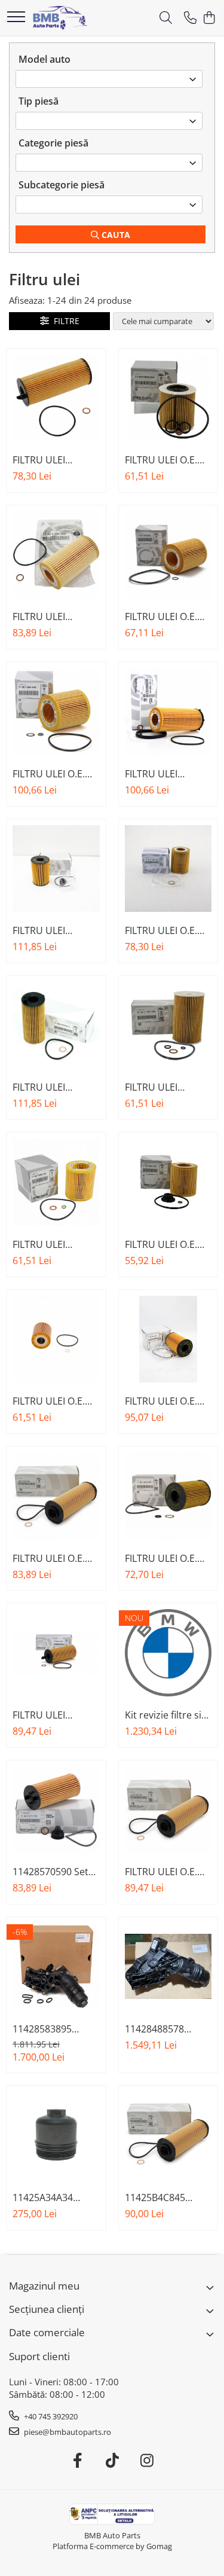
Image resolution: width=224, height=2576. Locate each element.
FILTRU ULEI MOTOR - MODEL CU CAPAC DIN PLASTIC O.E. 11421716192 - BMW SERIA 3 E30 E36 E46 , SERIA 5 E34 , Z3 (163, 1087)
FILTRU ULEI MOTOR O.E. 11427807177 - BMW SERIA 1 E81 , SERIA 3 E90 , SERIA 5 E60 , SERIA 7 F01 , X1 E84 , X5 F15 (56, 460)
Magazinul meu (44, 2286)
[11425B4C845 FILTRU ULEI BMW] (168, 2135)
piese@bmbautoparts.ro (67, 2432)
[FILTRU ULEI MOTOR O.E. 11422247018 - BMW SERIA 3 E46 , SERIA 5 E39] (56, 555)
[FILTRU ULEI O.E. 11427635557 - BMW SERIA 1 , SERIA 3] (168, 869)
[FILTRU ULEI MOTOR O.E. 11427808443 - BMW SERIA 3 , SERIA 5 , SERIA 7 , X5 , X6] (168, 712)
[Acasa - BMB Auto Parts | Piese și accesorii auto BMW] (60, 18)
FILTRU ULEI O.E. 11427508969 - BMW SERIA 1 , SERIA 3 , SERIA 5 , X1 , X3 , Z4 (164, 460)
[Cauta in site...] (166, 18)
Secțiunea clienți (47, 2309)
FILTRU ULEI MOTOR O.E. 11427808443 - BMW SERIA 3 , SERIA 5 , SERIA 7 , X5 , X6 (164, 774)
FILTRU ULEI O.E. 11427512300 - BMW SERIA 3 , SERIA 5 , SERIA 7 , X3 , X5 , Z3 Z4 (164, 616)
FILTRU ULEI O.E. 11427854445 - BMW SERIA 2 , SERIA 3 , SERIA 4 (49, 774)
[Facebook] (77, 2461)
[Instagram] (147, 2461)
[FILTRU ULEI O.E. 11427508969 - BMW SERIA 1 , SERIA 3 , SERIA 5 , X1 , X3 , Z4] (168, 398)
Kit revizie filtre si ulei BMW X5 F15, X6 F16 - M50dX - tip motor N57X (168, 1715)
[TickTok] (112, 2461)
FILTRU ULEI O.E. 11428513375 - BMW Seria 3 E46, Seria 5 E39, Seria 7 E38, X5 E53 (55, 1401)
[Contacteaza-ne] (190, 18)
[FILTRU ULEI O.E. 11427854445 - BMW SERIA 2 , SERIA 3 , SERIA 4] (56, 712)
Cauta (115, 235)
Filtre (64, 321)
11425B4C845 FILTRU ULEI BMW (164, 2197)
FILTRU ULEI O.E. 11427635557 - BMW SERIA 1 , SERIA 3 (161, 930)
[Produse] (16, 18)
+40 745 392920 (50, 2416)
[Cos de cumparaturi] (209, 18)
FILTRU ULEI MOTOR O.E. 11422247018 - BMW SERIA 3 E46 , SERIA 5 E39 (53, 616)
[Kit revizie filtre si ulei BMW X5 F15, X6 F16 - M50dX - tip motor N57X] (168, 1653)
